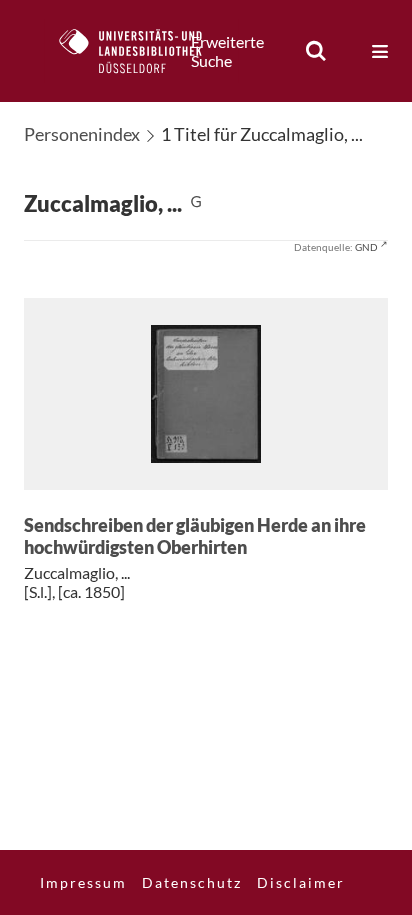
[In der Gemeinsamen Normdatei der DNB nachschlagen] (196, 203)
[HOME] (141, 51)
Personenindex (82, 134)
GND (366, 247)
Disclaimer (301, 882)
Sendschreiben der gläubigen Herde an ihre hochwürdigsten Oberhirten (195, 536)
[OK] (316, 51)
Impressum (83, 882)
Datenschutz (192, 882)
